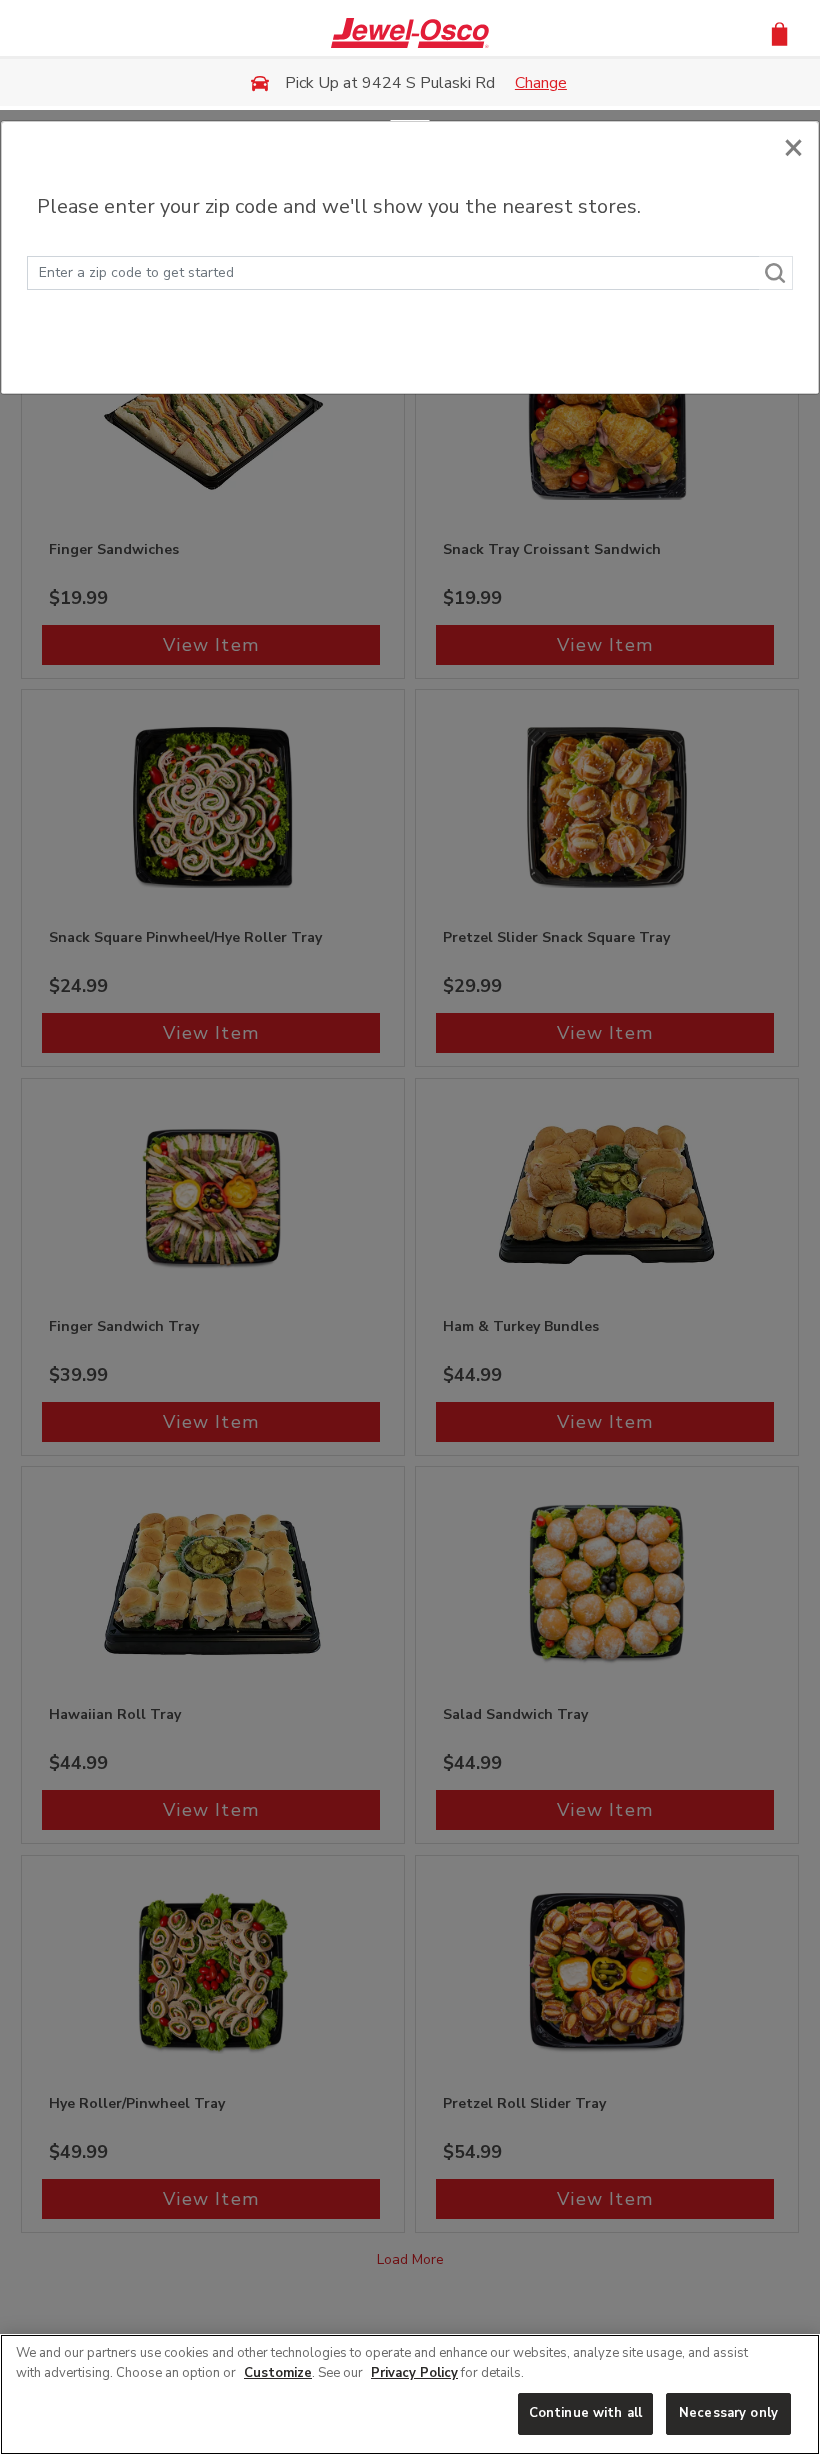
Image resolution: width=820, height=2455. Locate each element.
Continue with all (585, 2413)
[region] (410, 2394)
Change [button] (541, 83)
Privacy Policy (414, 2373)
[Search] (776, 273)
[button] (779, 32)
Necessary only (728, 2413)
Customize (278, 2373)
